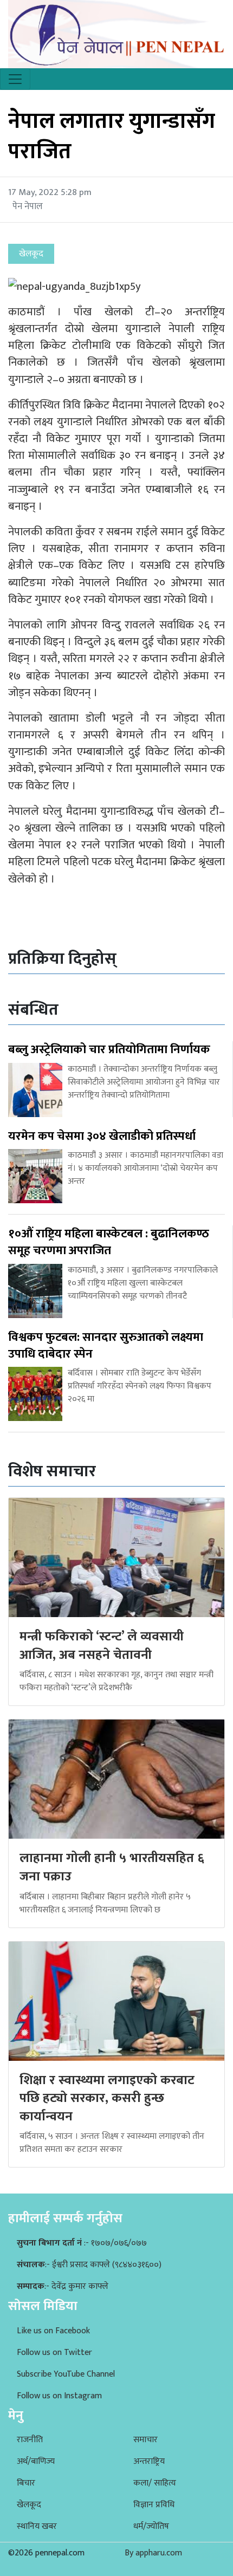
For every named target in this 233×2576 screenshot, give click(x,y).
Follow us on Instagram (59, 2396)
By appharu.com (153, 2553)
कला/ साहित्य (155, 2483)
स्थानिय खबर (37, 2526)
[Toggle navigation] (15, 79)
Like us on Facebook (53, 2331)
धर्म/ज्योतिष (151, 2526)
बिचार (26, 2483)
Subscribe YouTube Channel (66, 2374)
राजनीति (30, 2440)
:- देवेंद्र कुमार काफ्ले (63, 2286)
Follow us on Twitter (54, 2353)
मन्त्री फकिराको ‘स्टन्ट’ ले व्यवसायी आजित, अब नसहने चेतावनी (102, 1646)
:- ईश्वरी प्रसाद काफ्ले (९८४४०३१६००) (89, 2265)
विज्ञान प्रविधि (154, 2505)
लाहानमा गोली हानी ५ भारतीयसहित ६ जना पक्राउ (112, 1867)
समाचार (145, 2440)
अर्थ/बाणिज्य (36, 2461)
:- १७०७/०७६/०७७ (82, 2243)
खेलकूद (29, 2505)
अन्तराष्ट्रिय (149, 2461)
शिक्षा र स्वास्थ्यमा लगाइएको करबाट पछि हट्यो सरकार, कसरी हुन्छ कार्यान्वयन (107, 2098)
